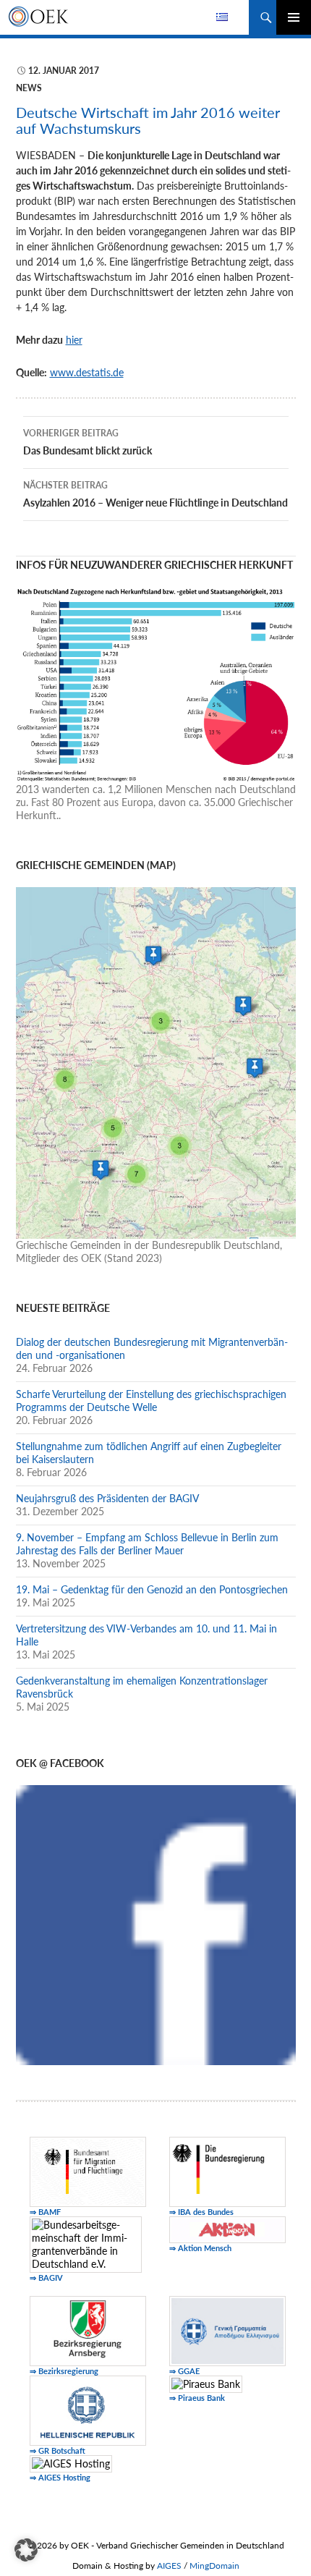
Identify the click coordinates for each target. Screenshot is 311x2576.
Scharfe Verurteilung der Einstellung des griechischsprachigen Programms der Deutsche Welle (151, 1401)
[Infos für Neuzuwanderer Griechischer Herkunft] (156, 683)
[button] (26, 2550)
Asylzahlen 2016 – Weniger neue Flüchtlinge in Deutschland (155, 494)
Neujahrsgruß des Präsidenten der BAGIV (107, 1498)
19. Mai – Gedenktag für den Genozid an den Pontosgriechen (152, 1589)
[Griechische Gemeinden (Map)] (156, 1061)
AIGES (169, 2566)
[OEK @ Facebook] (156, 1924)
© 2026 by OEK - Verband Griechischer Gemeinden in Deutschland (156, 2545)
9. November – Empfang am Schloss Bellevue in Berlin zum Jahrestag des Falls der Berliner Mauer (147, 1544)
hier (74, 340)
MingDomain (214, 2566)
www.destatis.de (87, 372)
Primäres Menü (294, 17)
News (29, 88)
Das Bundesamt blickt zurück (88, 442)
